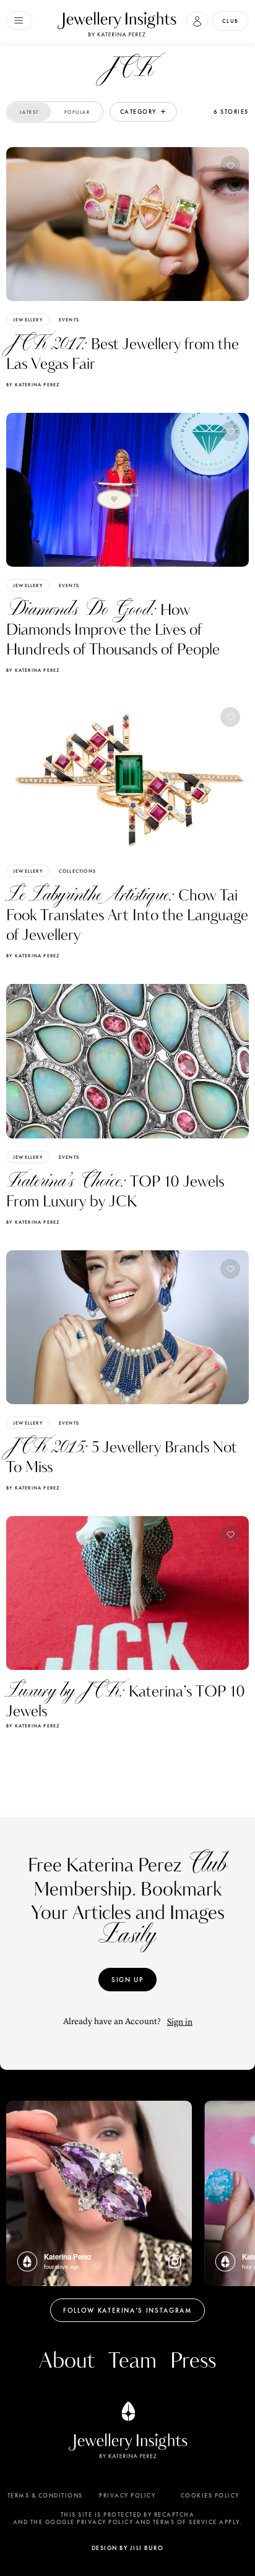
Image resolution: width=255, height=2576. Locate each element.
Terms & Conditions (45, 2496)
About (67, 2361)
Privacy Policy (127, 2496)
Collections (77, 871)
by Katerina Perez (33, 384)
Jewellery (28, 320)
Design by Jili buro (128, 2548)
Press (193, 2361)
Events (69, 320)
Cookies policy (210, 2496)
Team (132, 2361)
